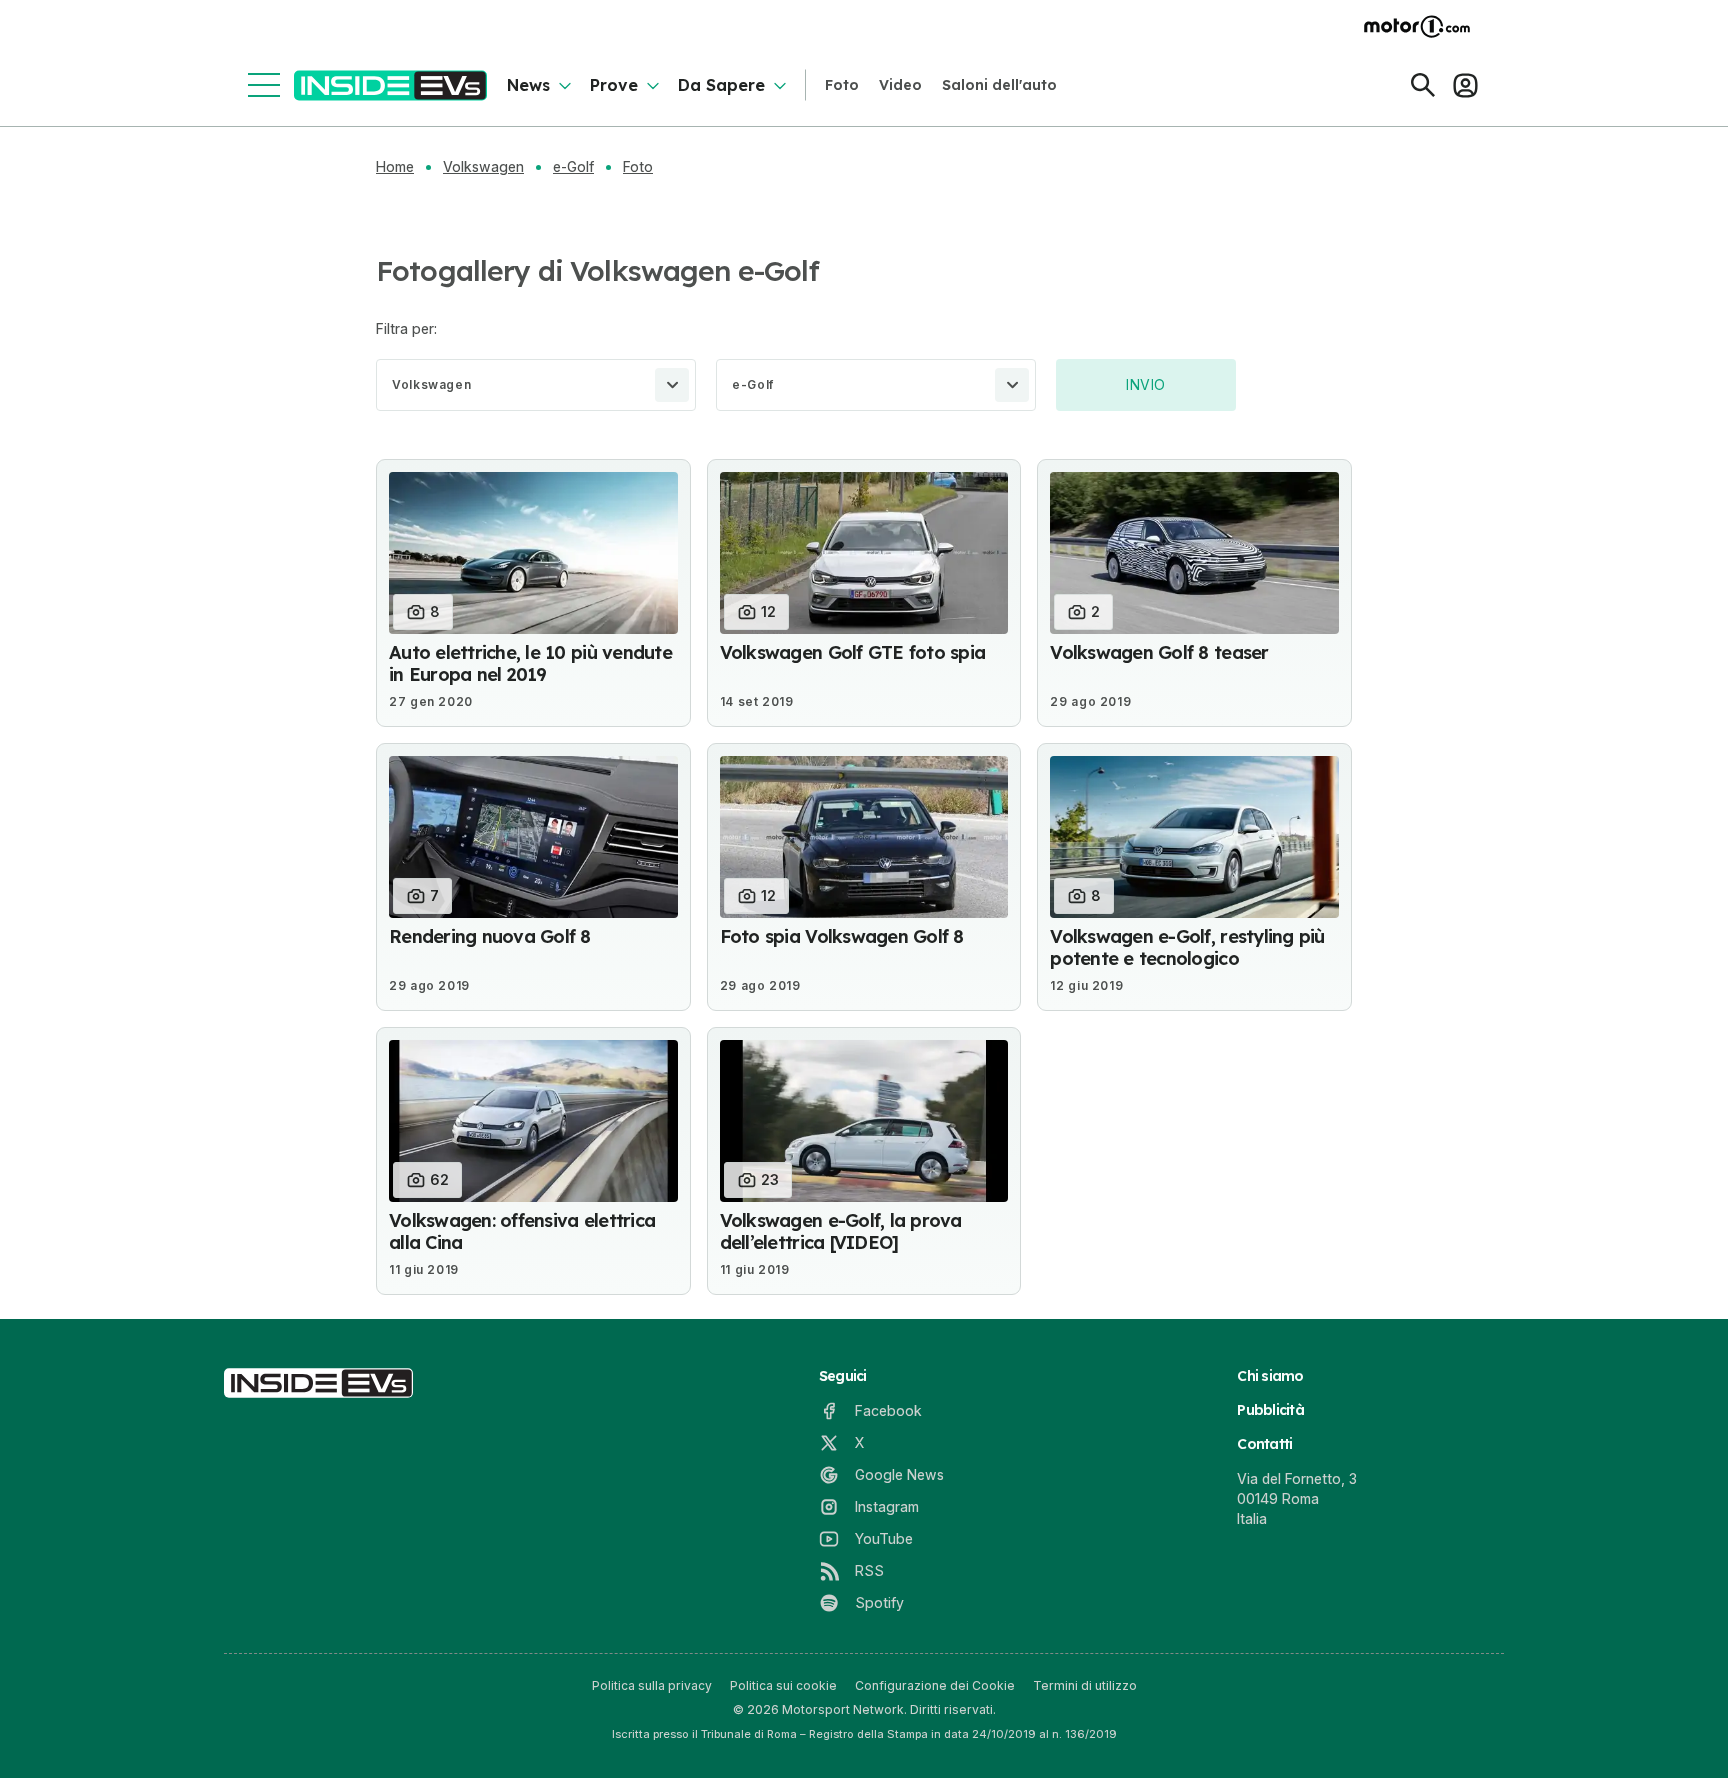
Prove (614, 85)
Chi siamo (1270, 1376)
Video (900, 85)
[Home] (390, 85)
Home (395, 167)
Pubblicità (1270, 1410)
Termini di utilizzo (1085, 1685)
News (528, 85)
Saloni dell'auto (999, 85)
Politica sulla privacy (652, 1685)
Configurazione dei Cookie (935, 1685)
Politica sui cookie (783, 1685)
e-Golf (573, 167)
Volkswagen (483, 167)
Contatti (1264, 1444)
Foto (842, 85)
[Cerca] (1423, 85)
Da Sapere (721, 85)
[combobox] (536, 385)
